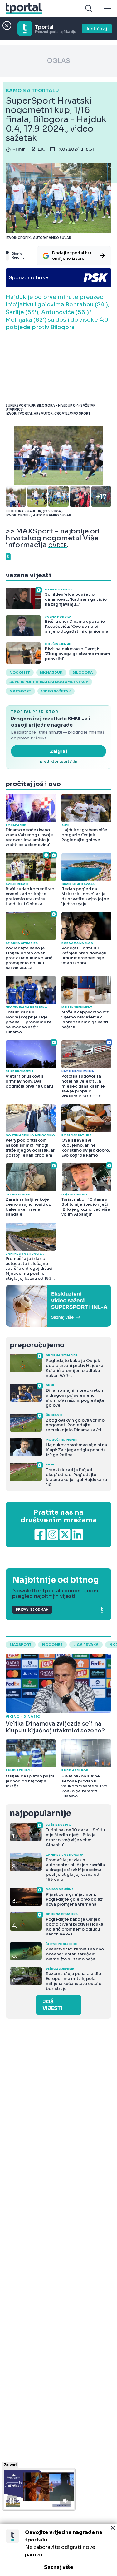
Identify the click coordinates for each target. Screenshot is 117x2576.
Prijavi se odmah (32, 1610)
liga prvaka (86, 1645)
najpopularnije (40, 1813)
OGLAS (59, 61)
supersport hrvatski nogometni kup (49, 682)
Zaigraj (58, 751)
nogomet (20, 673)
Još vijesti (53, 2005)
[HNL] (58, 1306)
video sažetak (56, 691)
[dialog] (58, 2550)
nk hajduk (51, 673)
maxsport (20, 691)
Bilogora (83, 673)
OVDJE (58, 545)
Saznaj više (59, 2567)
